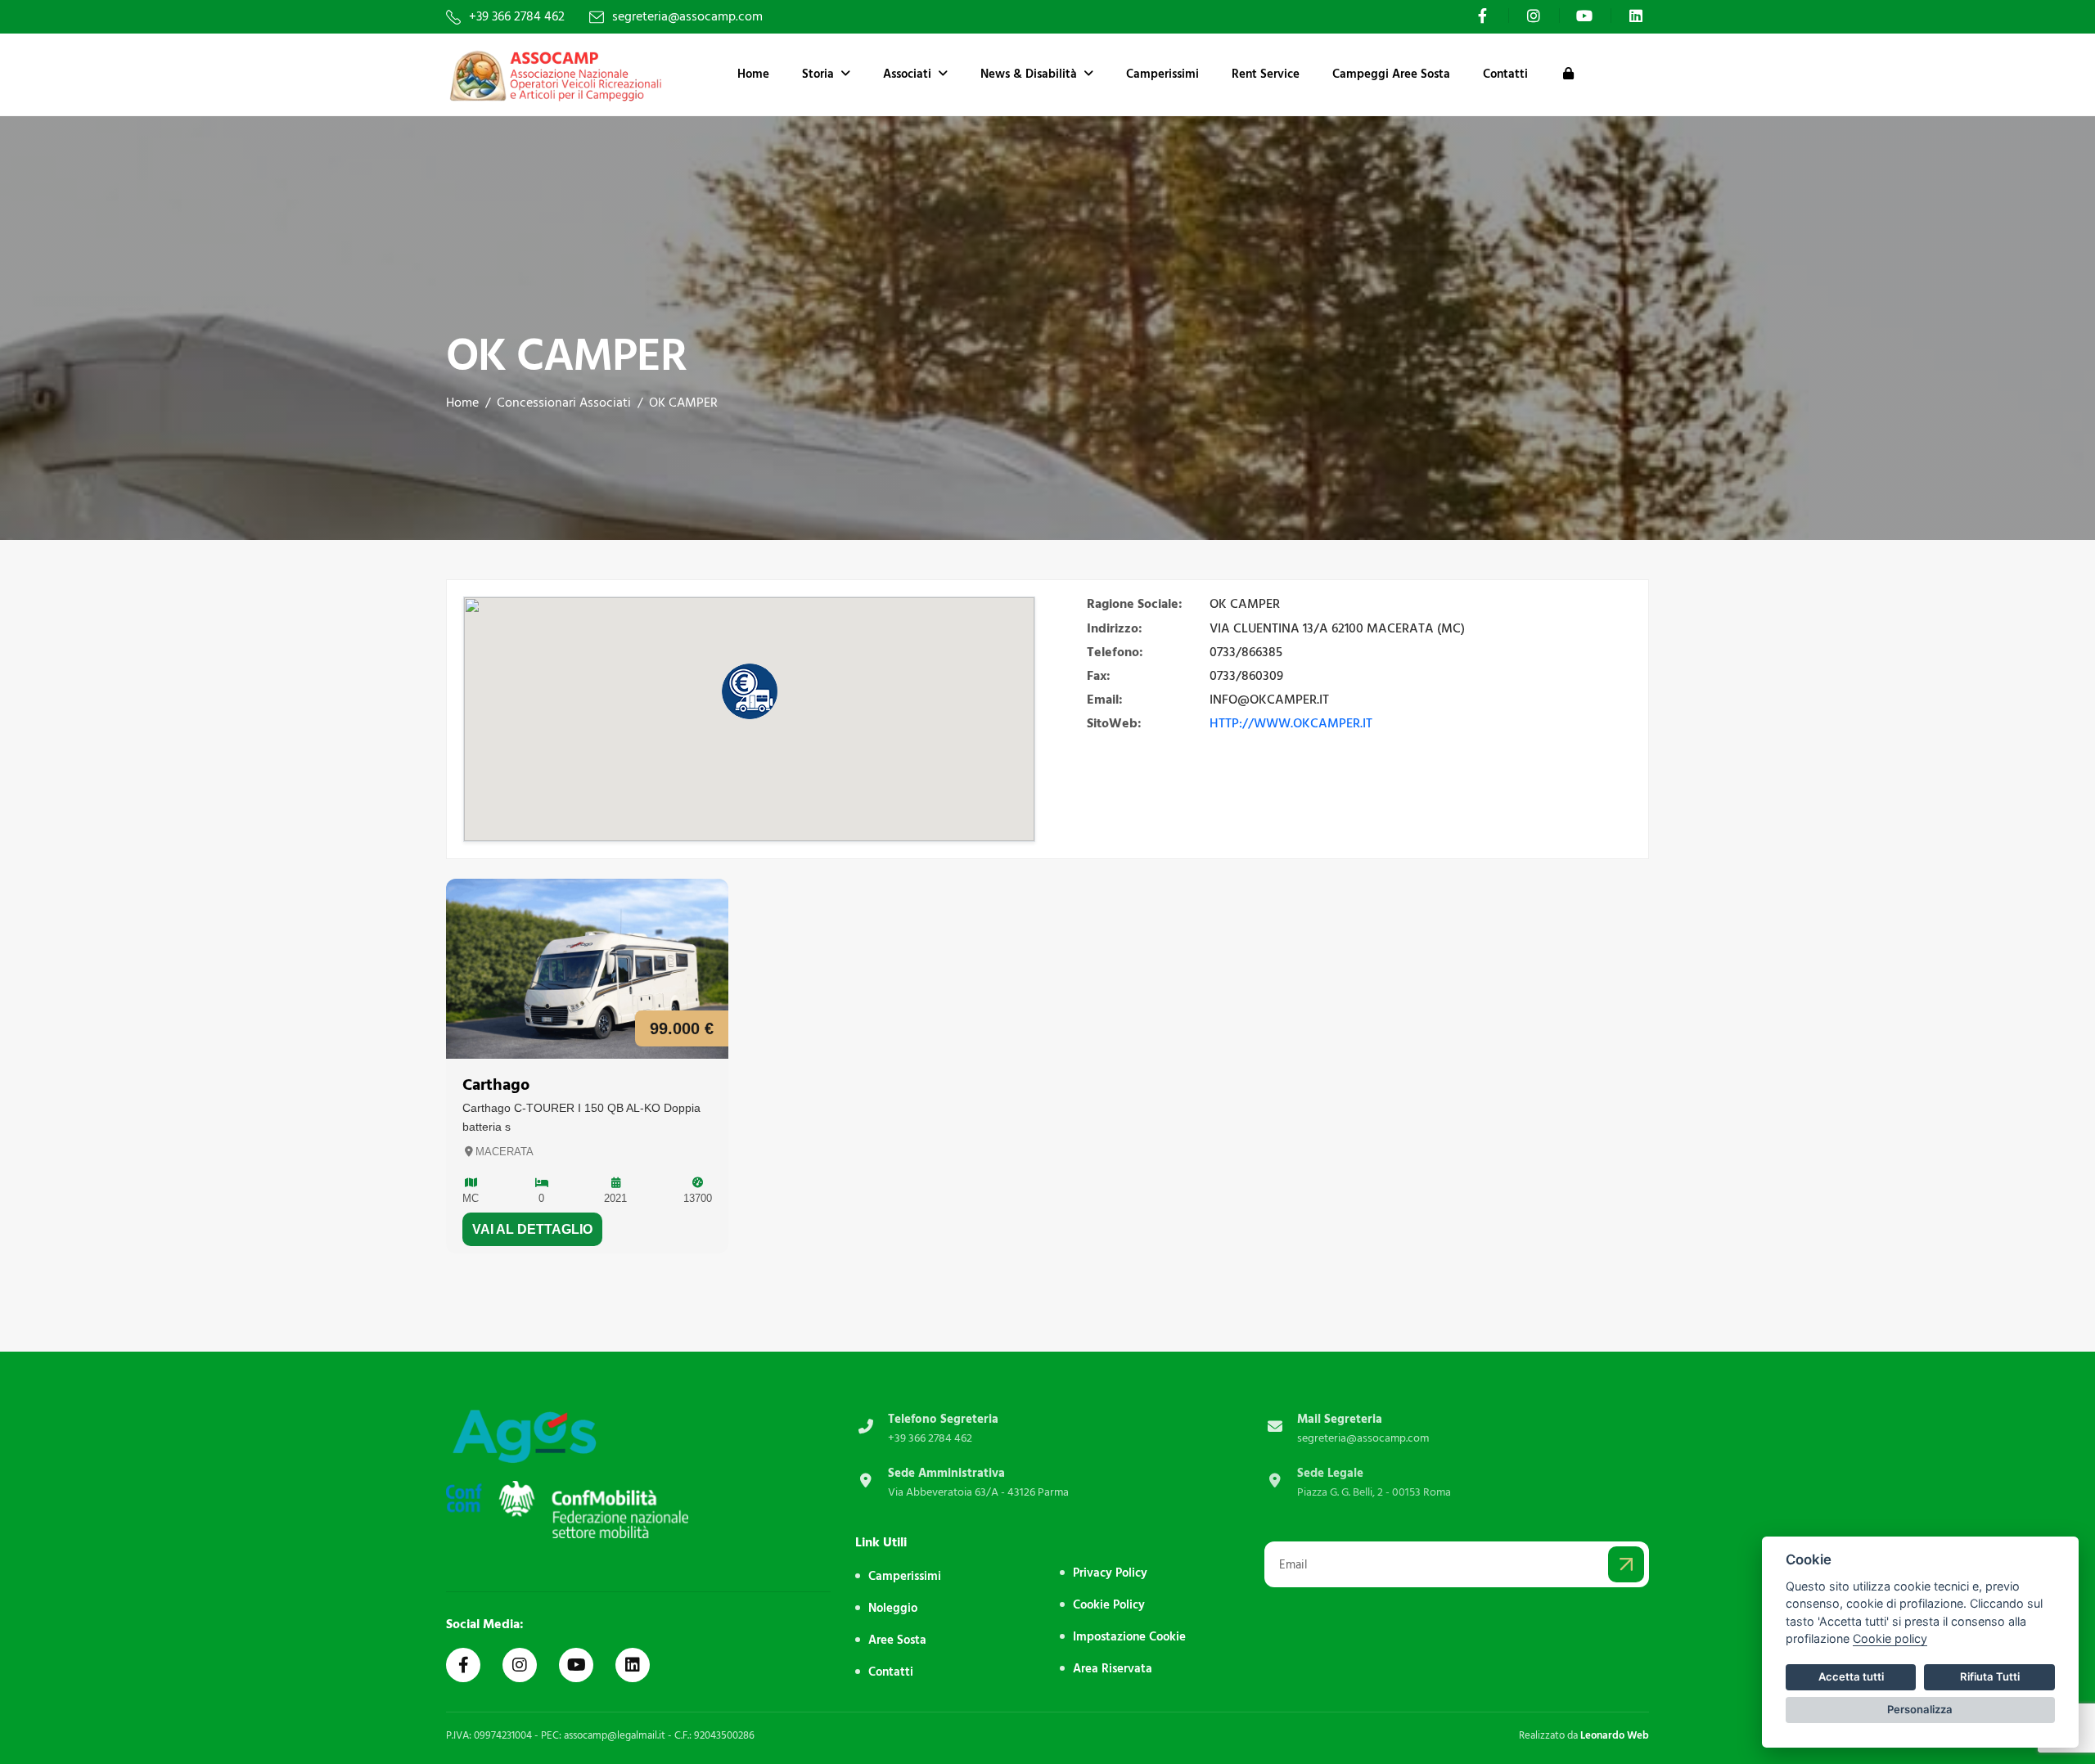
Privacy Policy (1110, 1573)
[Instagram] (1536, 16)
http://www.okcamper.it (1291, 723)
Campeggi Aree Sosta (1391, 74)
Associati (907, 74)
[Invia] (1626, 1564)
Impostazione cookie (1129, 1637)
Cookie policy (1890, 1638)
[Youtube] (1587, 16)
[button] (750, 691)
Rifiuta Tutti (1990, 1676)
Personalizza (1920, 1709)
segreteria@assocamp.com (687, 17)
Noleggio (893, 1608)
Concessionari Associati (564, 403)
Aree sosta (897, 1640)
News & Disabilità (1029, 74)
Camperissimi (1162, 74)
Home (753, 74)
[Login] (1568, 74)
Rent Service (1266, 74)
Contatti (1505, 74)
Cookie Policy (1109, 1605)
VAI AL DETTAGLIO (532, 1229)
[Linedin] (633, 1665)
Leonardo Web (1615, 1735)
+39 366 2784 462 (517, 17)
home (462, 403)
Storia (818, 74)
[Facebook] (1485, 16)
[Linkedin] (1638, 16)
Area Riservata (1113, 1669)
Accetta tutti (1851, 1676)
